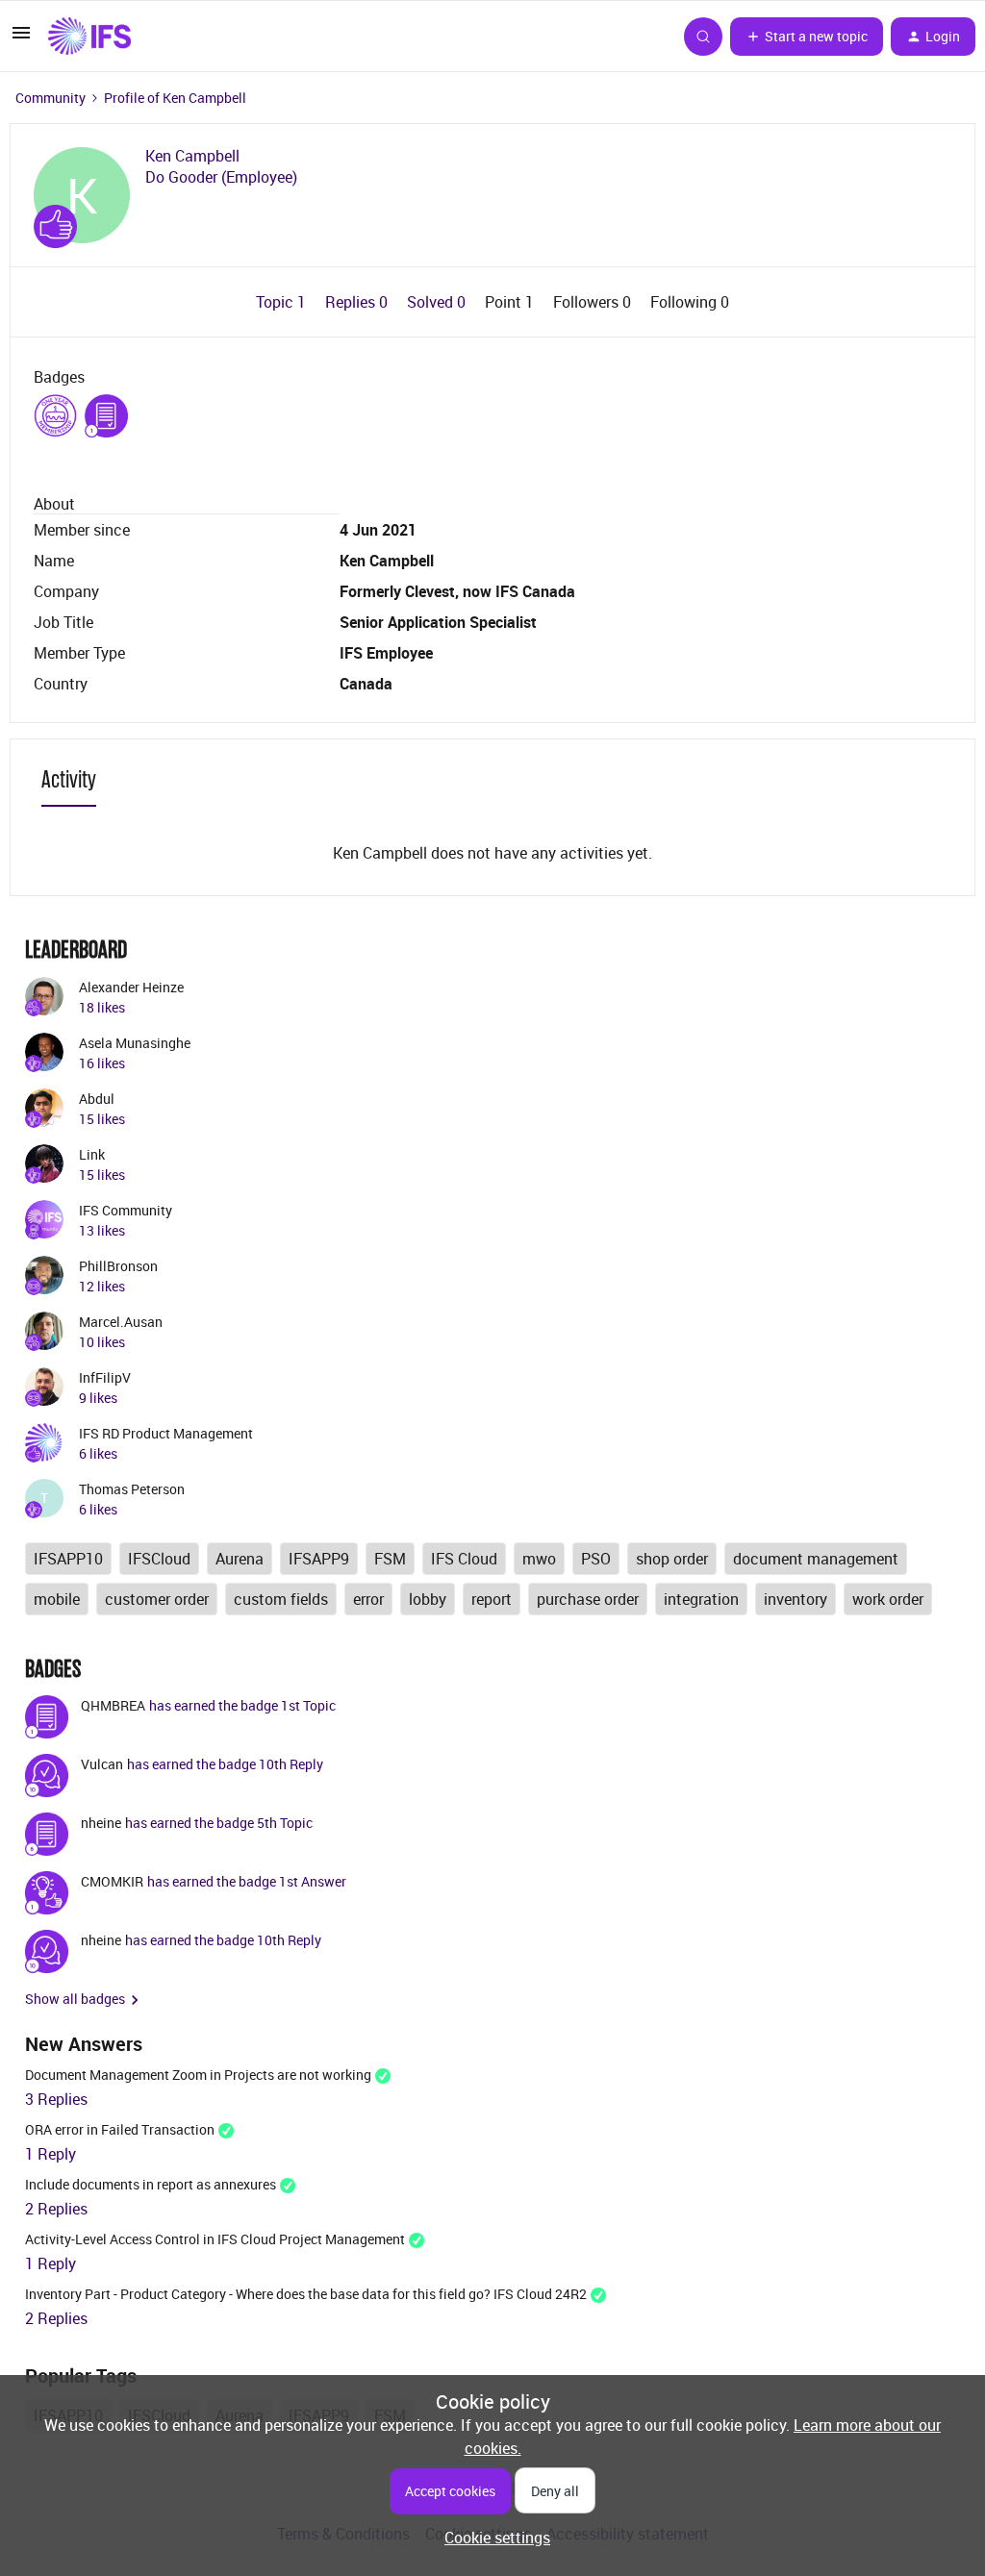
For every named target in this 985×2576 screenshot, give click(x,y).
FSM (390, 1559)
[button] (21, 38)
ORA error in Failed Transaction (120, 2129)
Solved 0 (438, 302)
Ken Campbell (192, 156)
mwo (539, 1559)
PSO (596, 1559)
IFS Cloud (464, 1559)
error (368, 1599)
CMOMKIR (112, 1881)
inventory (796, 1599)
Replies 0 (358, 302)
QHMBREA (113, 1705)
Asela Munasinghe (135, 1043)
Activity (69, 779)
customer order (157, 1599)
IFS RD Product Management (166, 1433)
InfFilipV (105, 1377)
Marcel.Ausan (121, 1322)
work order (888, 1599)
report (492, 1599)
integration (701, 1599)
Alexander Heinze (131, 987)
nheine (101, 1823)
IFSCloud (159, 1559)
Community (51, 98)
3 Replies (56, 2099)
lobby (428, 1599)
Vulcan (102, 1764)
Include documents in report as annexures (151, 2184)
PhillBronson (118, 1266)
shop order (672, 1559)
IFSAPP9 (319, 1559)
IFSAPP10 (68, 1559)
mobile (57, 1599)
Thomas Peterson (132, 1489)
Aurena (240, 1559)
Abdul (97, 1099)
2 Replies (56, 2209)
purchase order (588, 1599)
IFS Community (126, 1210)
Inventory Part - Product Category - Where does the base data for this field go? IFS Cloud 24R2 (306, 2294)
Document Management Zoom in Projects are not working (198, 2075)
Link (92, 1154)
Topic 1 (283, 302)
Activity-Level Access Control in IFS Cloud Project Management (215, 2239)
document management (816, 1559)
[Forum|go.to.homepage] (89, 37)
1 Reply (51, 2154)
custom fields (281, 1599)
